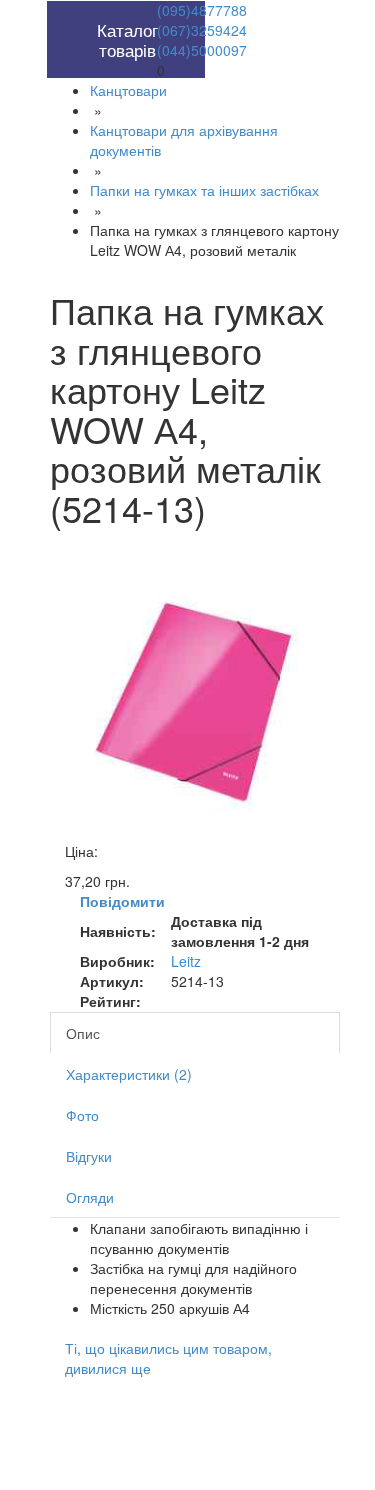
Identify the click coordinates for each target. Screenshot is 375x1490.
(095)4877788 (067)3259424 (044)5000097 (202, 30)
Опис (83, 1033)
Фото (82, 1115)
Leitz (186, 961)
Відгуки (89, 1156)
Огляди (90, 1197)
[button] (88, 11)
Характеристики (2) (129, 1074)
